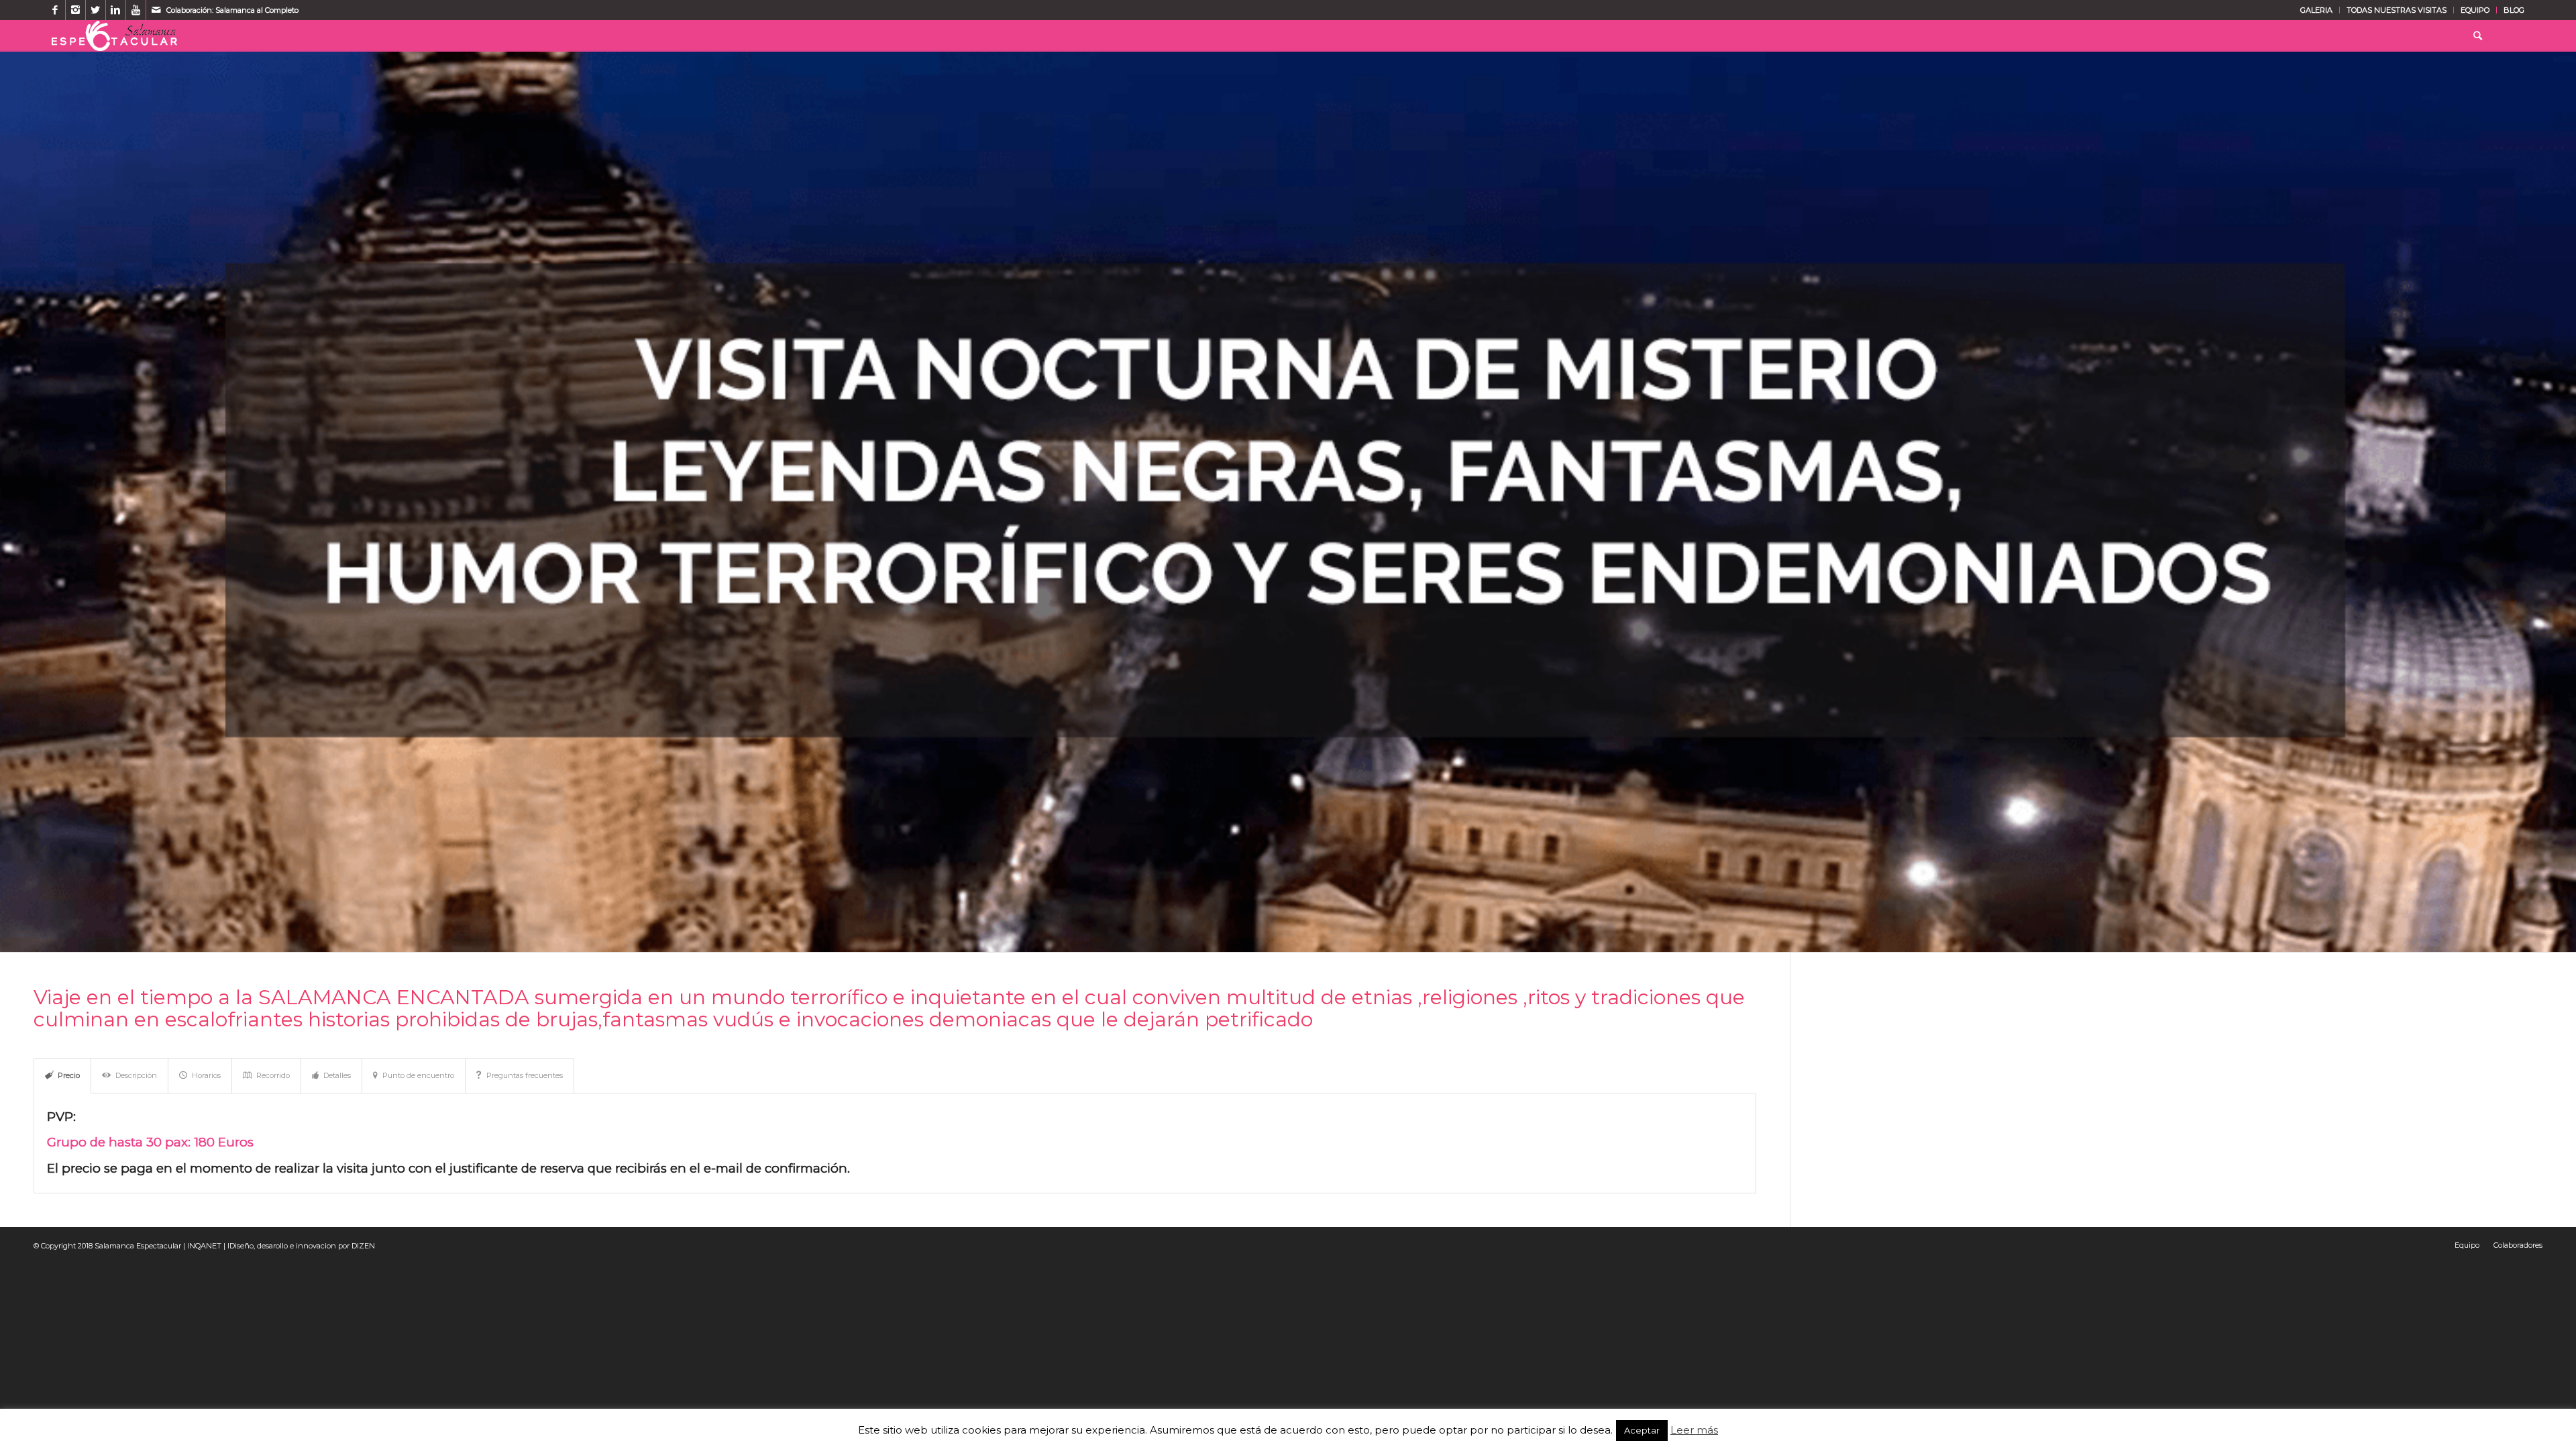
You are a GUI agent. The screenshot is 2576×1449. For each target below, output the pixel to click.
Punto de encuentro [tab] (418, 1075)
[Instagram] (75, 10)
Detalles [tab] (337, 1075)
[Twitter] (96, 10)
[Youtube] (136, 10)
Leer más (1694, 1430)
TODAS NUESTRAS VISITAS (2397, 10)
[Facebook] (55, 10)
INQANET (204, 1246)
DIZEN (363, 1246)
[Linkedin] (116, 10)
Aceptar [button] (1642, 1430)
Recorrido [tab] (273, 1075)
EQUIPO (2475, 10)
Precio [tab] (69, 1075)
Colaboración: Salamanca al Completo (232, 10)
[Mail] (156, 10)
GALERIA (2316, 10)
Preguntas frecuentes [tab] (525, 1075)
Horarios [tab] (206, 1075)
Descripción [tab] (136, 1075)
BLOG (2514, 10)
